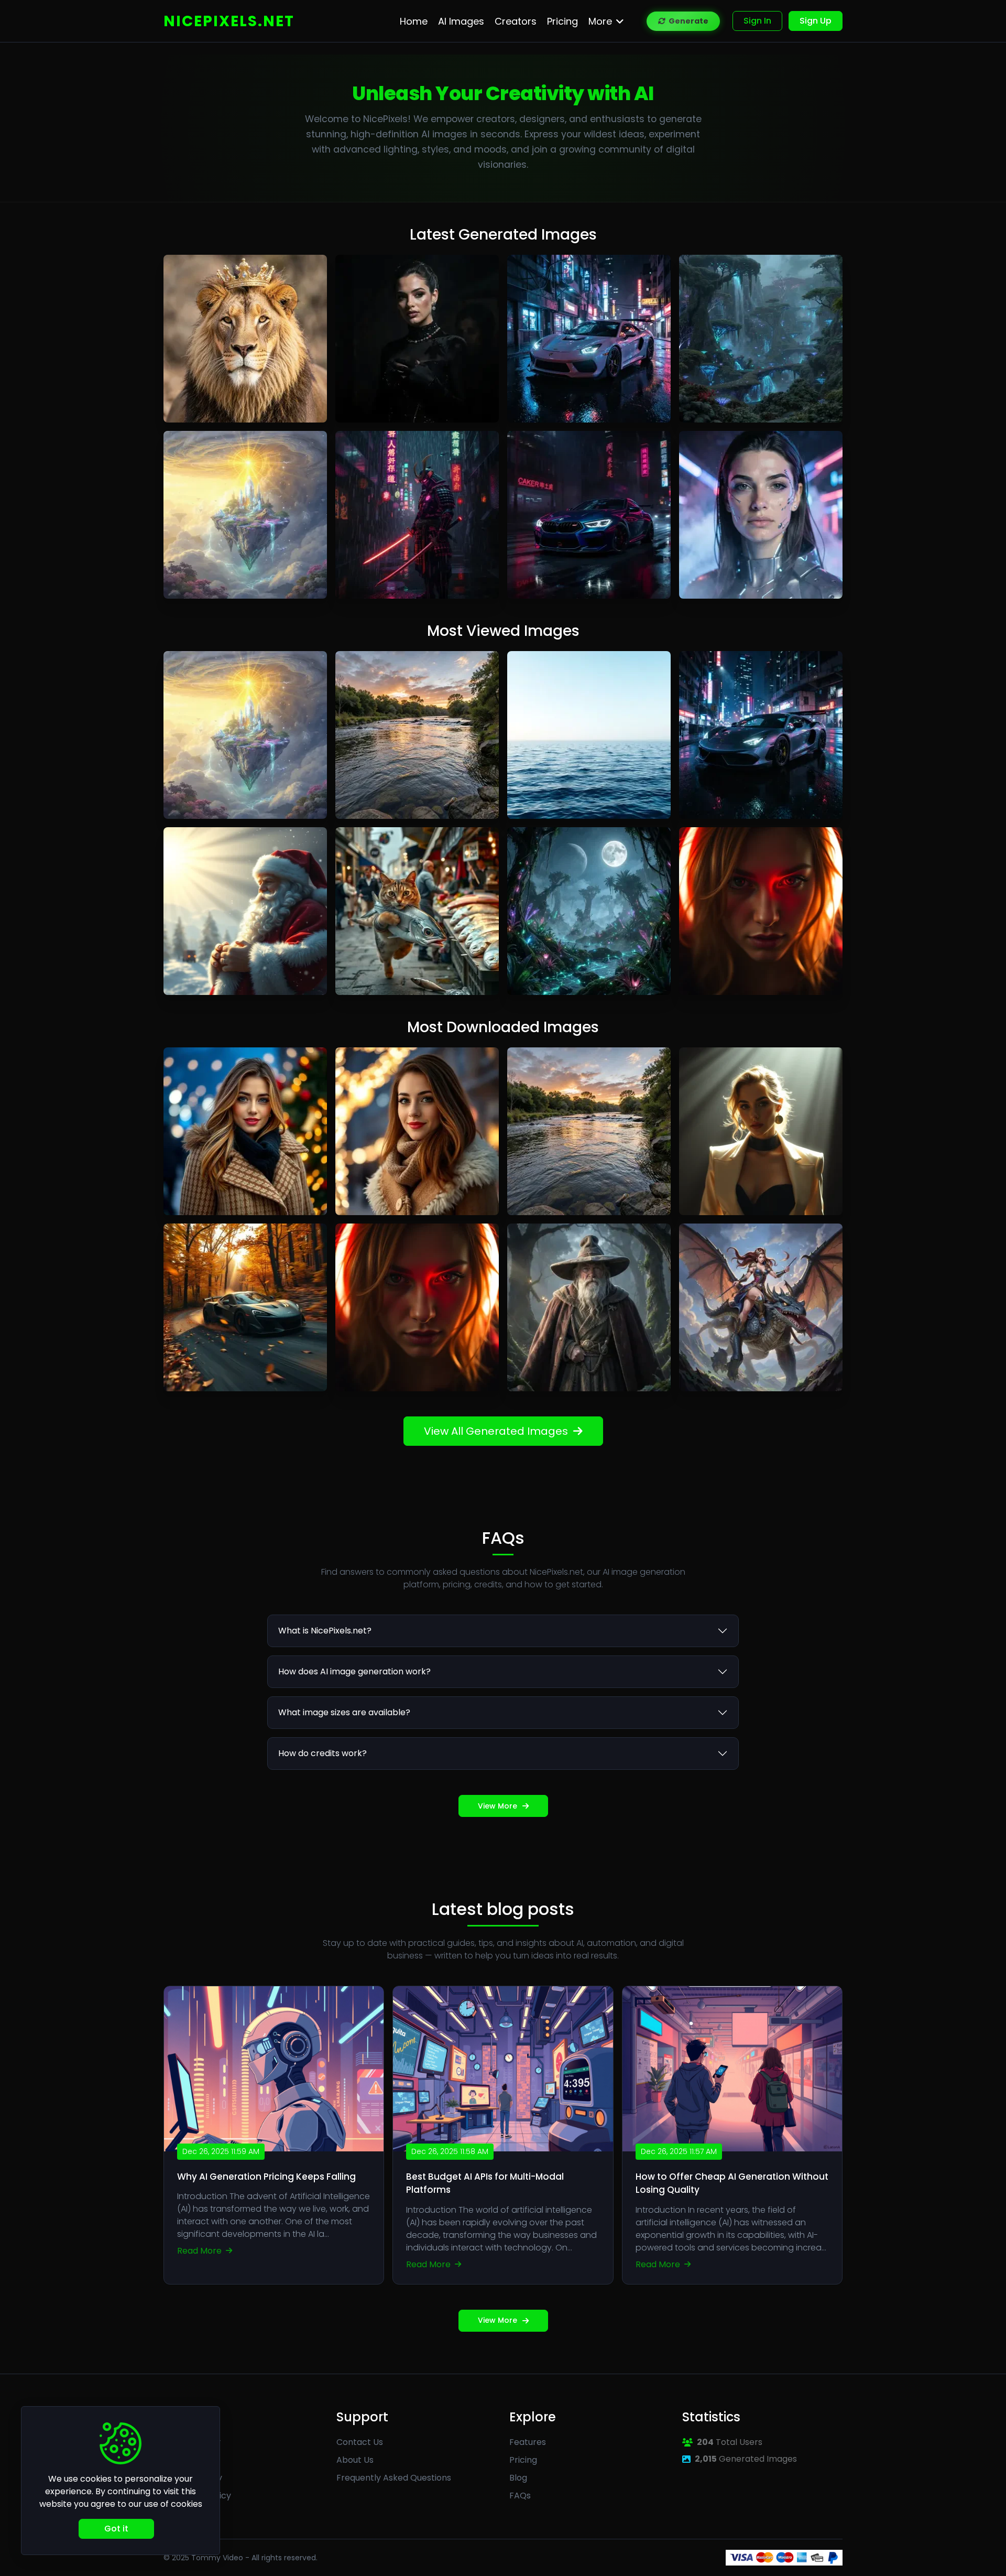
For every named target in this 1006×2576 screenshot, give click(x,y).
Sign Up (816, 21)
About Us (355, 2460)
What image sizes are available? (344, 1712)
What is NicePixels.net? (325, 1631)
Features (528, 2442)
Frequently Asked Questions (394, 2478)
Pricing (523, 2460)
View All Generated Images (496, 1431)
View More (497, 1806)
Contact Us (360, 2442)
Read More (200, 2251)
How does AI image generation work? (354, 1671)
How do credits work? (322, 1753)
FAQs (520, 2496)
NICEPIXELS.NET (229, 21)
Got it (116, 2529)
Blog (518, 2478)
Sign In (757, 21)
